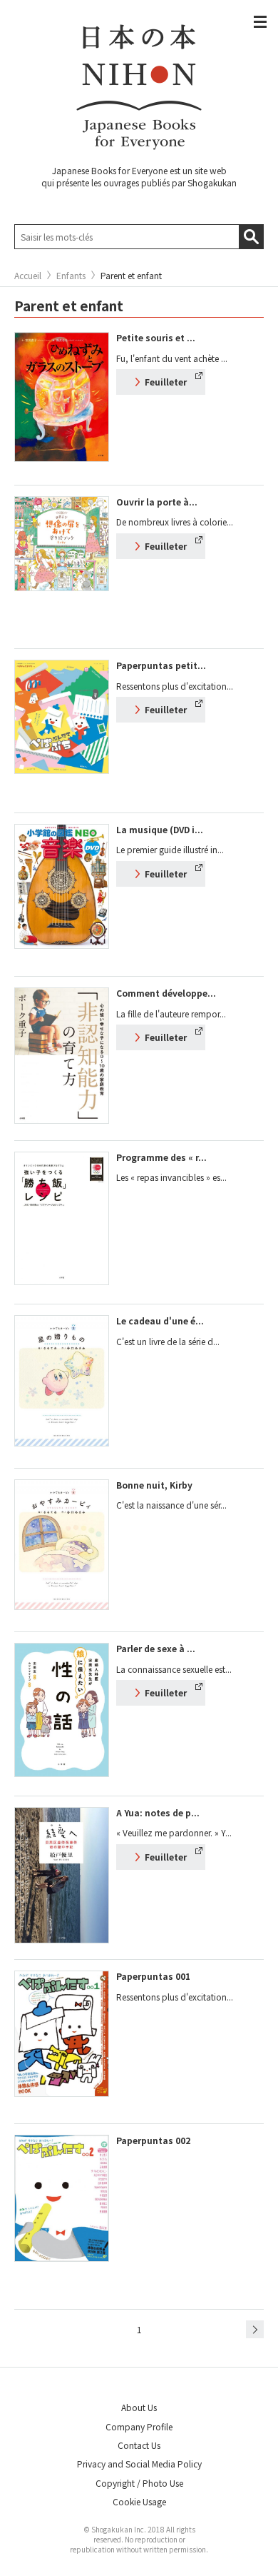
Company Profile (139, 2426)
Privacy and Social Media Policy (139, 2464)
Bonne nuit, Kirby (154, 1485)
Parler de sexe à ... (156, 1648)
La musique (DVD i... (160, 829)
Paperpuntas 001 (153, 1976)
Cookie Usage (139, 2501)
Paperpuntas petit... (161, 665)
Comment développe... (166, 993)
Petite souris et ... (156, 337)
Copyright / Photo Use (139, 2483)
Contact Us (139, 2445)
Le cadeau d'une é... (160, 1320)
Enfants (71, 276)
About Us (139, 2407)
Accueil (28, 276)
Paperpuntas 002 (153, 2140)
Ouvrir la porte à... (157, 502)
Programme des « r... (161, 1157)
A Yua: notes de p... (158, 1812)
